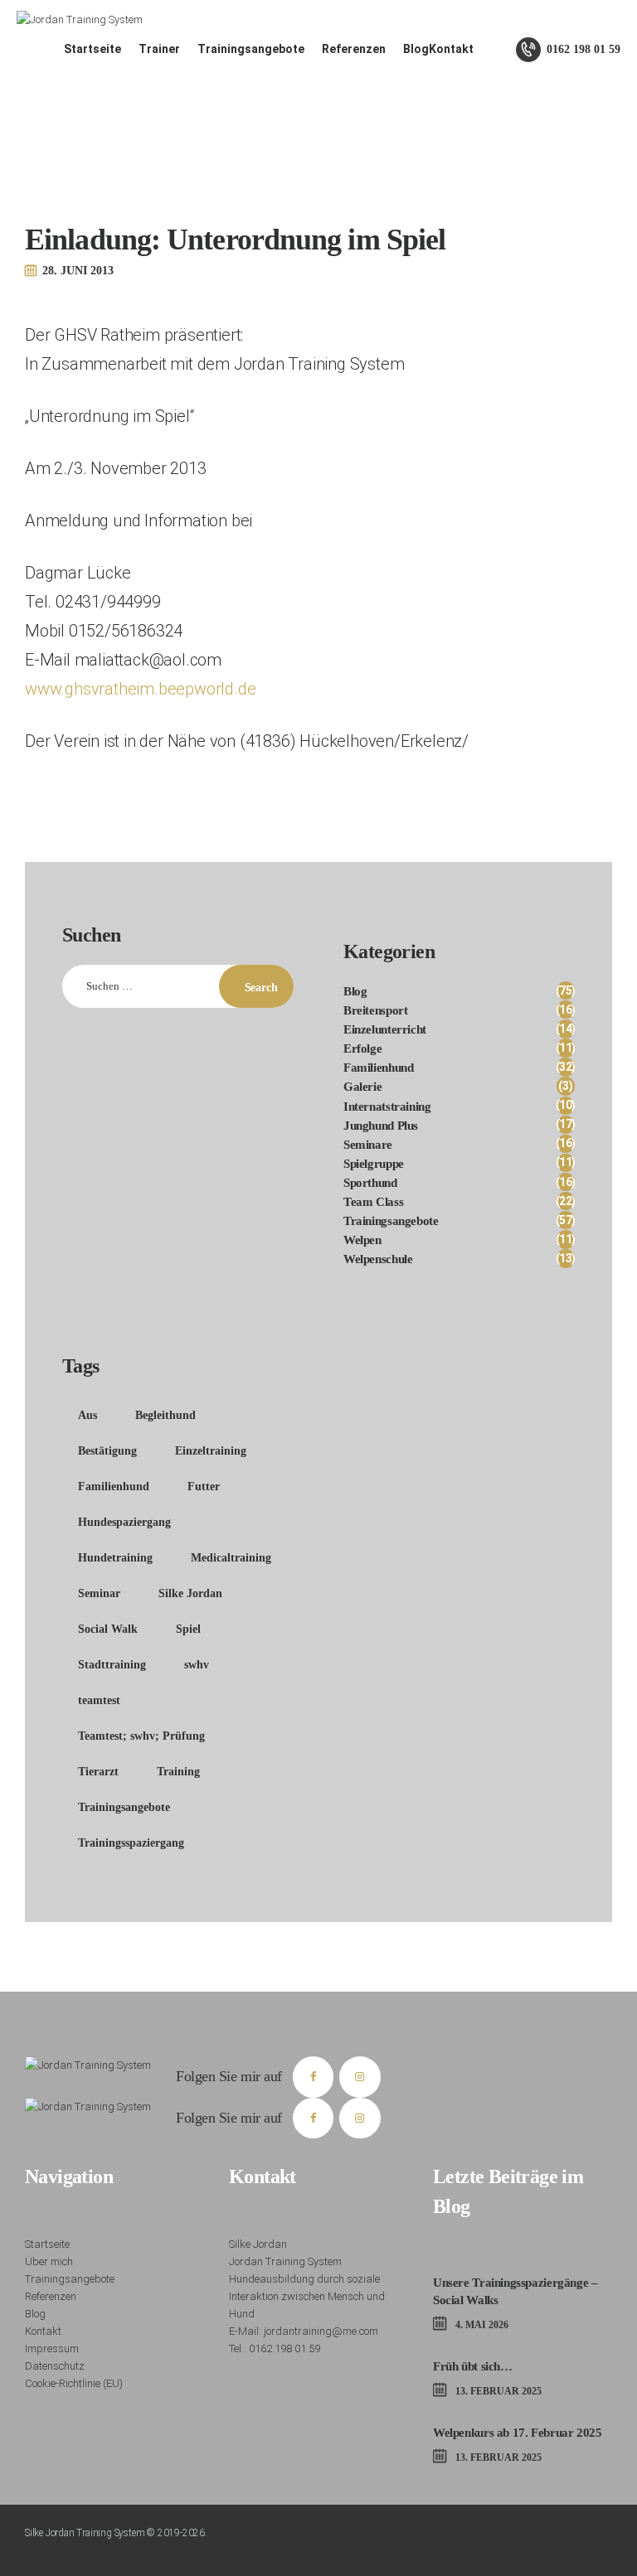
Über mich (49, 2261)
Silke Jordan (190, 1593)
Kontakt (43, 2331)
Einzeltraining (211, 1451)
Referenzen (51, 2296)
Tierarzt (98, 1772)
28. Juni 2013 (78, 271)
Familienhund (114, 1487)
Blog (35, 2314)
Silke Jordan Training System (85, 2533)
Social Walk (108, 1629)
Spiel (188, 1629)
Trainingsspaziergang (131, 1843)
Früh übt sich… (473, 2366)
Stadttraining (112, 1665)
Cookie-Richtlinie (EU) (74, 2383)
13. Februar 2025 (498, 2391)
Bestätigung (107, 1451)
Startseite (47, 2244)
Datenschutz (55, 2366)
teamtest (99, 1700)
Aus (88, 1415)
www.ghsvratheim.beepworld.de (140, 689)
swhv (197, 1665)
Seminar (99, 1593)
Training (178, 1772)
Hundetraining (115, 1558)
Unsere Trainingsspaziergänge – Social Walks (515, 2291)
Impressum (52, 2348)
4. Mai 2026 (482, 2325)
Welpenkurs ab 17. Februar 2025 (517, 2432)
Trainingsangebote (124, 1807)
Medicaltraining (231, 1558)
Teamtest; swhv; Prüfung (141, 1736)
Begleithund (165, 1415)
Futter (204, 1487)
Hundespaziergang (124, 1522)
